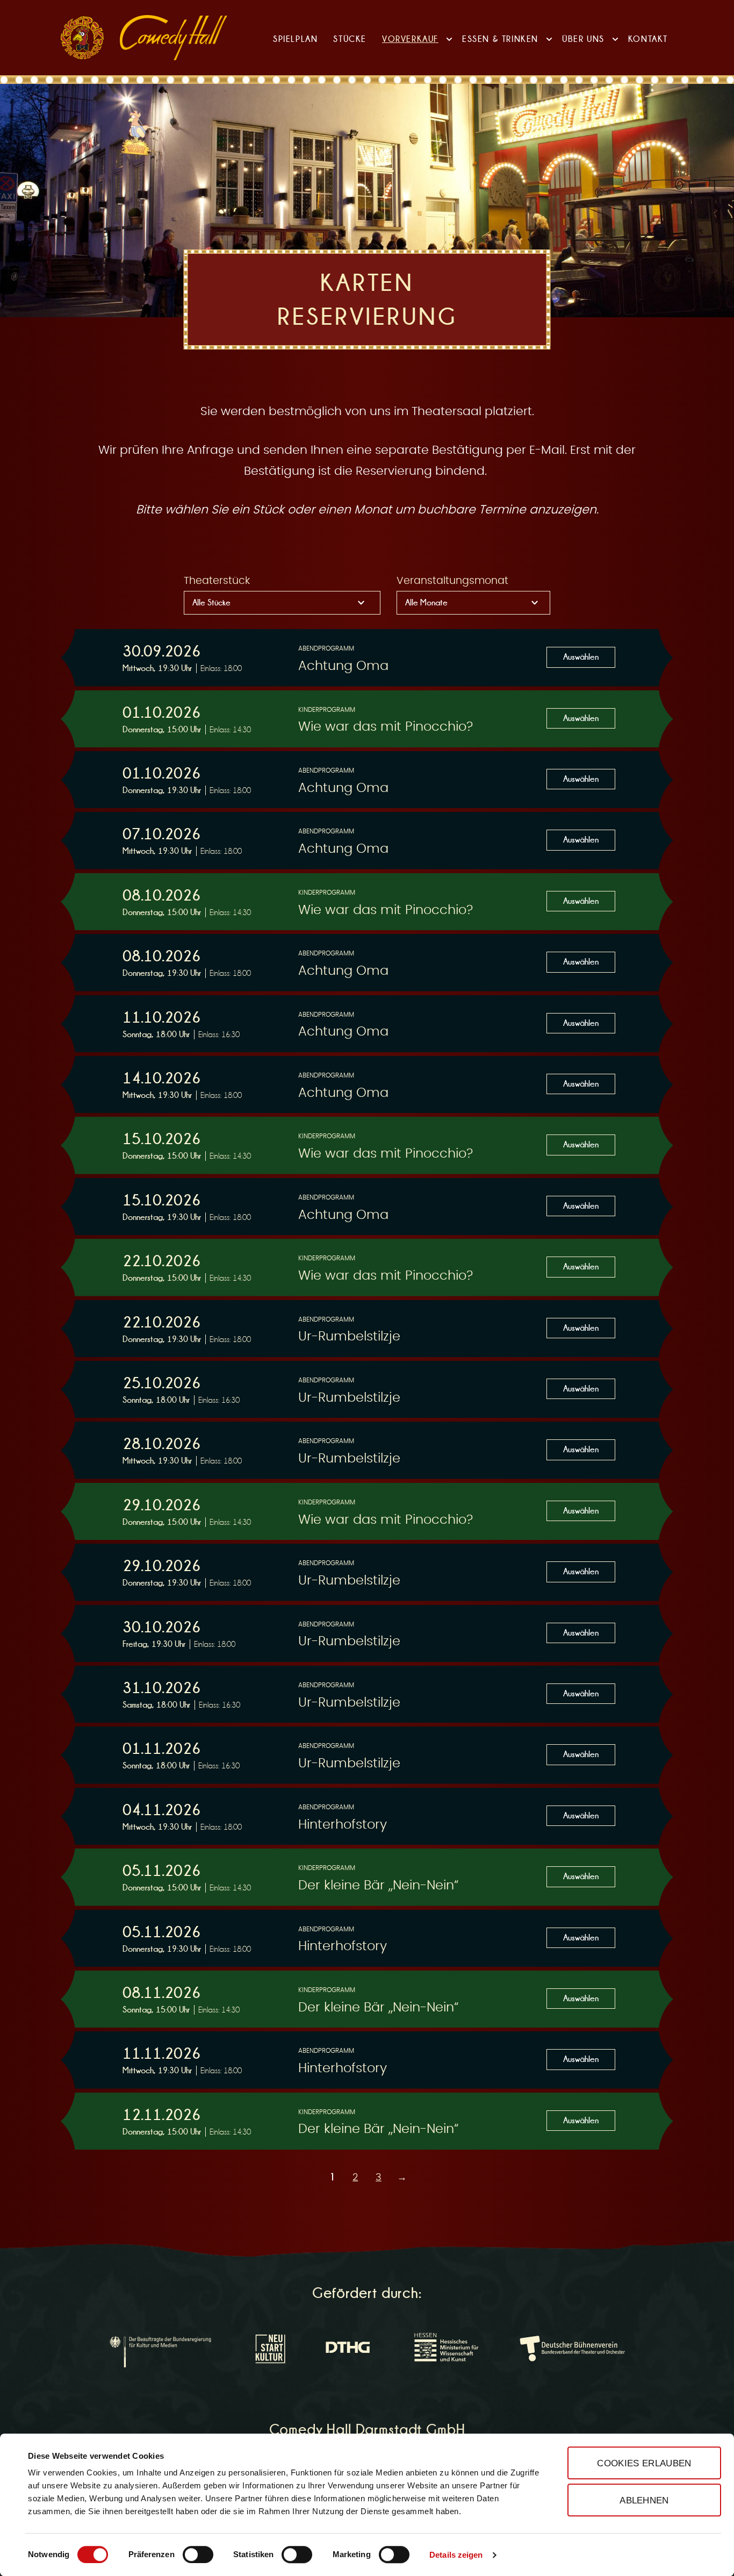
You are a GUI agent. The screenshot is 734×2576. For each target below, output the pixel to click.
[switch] (198, 2554)
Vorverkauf (410, 39)
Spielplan (295, 39)
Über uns (583, 39)
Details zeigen (456, 2555)
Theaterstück (217, 581)
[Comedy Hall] (174, 38)
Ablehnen (644, 2500)
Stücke (350, 39)
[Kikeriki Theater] (82, 38)
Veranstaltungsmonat (452, 581)
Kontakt (648, 39)
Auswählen (581, 657)
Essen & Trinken (500, 39)
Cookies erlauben (644, 2463)
